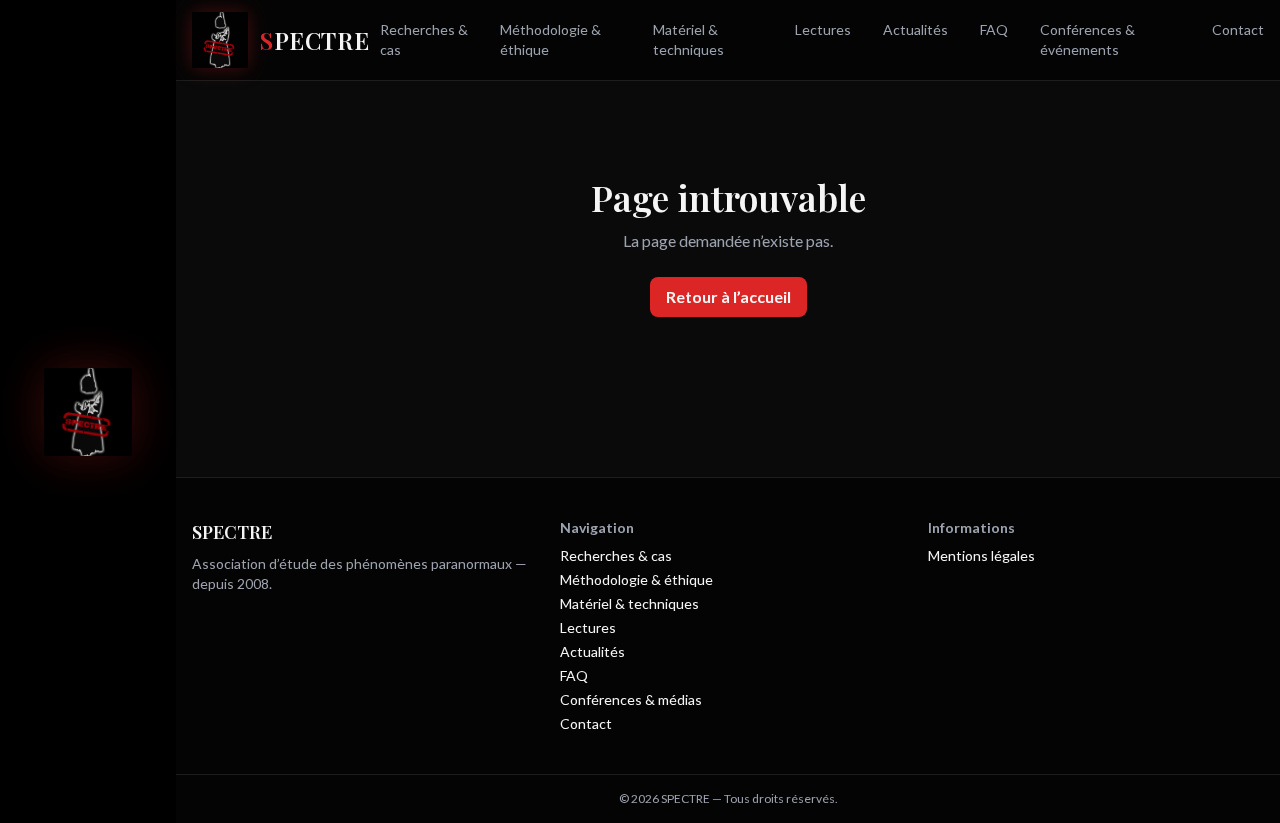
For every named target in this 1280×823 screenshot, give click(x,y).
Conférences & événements (1087, 39)
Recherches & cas (424, 39)
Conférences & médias (631, 699)
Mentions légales (981, 555)
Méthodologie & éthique (550, 39)
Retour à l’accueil (728, 296)
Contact (1238, 29)
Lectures (823, 29)
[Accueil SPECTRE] (88, 412)
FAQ (994, 29)
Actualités (915, 29)
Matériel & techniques (688, 39)
